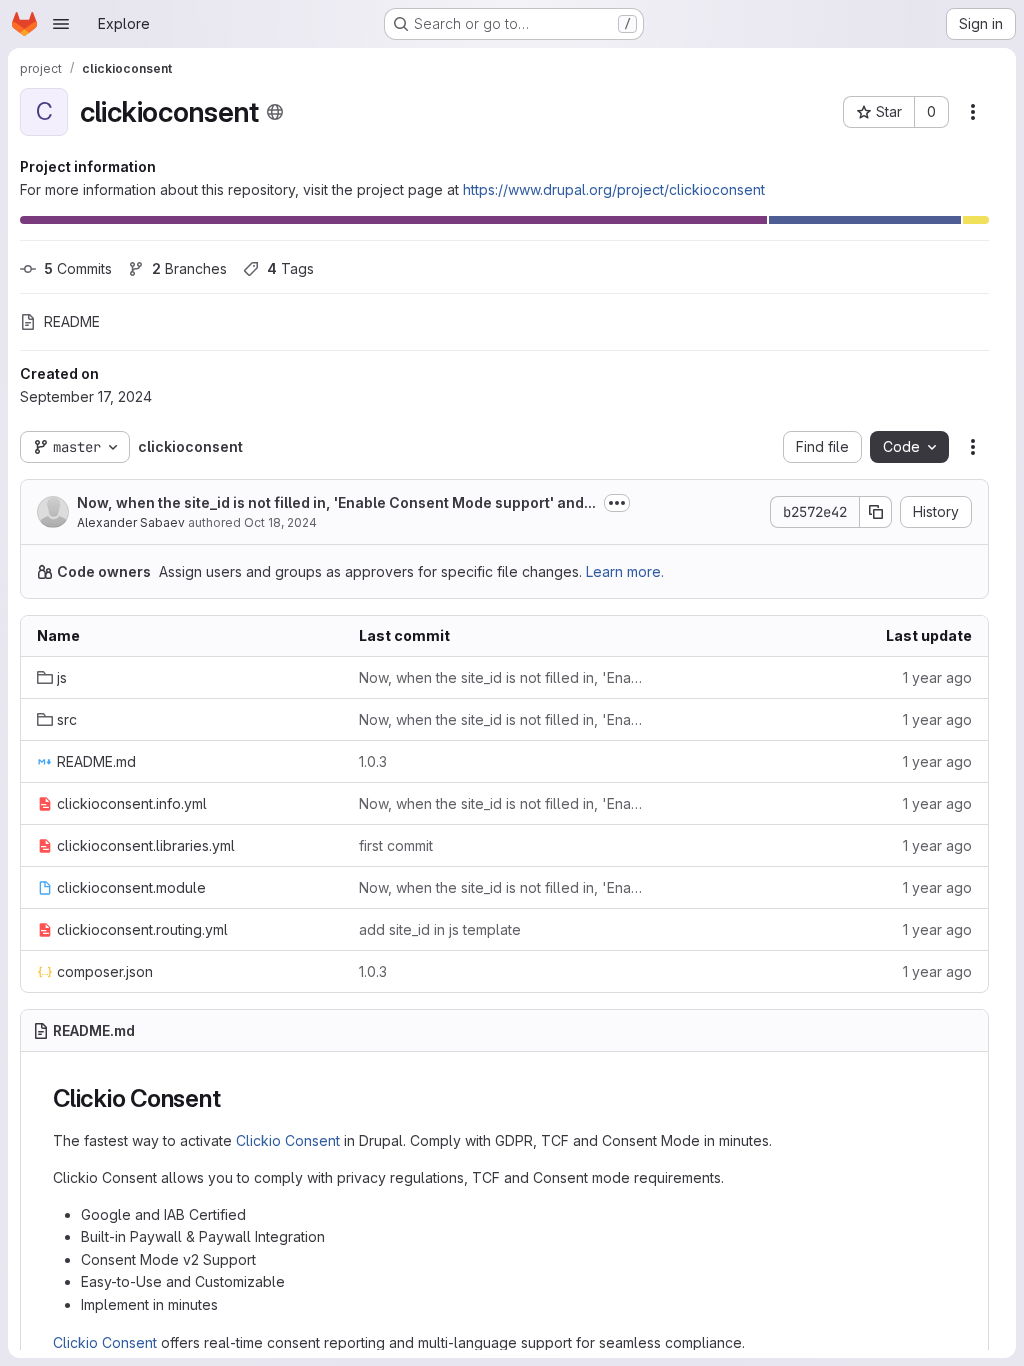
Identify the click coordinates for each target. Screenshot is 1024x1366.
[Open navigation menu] (61, 24)
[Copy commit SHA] (876, 512)
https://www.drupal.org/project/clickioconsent (614, 189)
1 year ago (937, 677)
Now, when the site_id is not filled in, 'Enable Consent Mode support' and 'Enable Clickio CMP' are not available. (504, 677)
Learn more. (625, 571)
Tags (290, 268)
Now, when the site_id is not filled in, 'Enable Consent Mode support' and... (336, 502)
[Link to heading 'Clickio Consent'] (233, 1098)
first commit (396, 845)
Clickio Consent (288, 1140)
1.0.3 (373, 761)
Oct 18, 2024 (280, 522)
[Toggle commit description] (617, 503)
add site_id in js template (440, 929)
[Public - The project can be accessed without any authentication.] (275, 112)
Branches (189, 268)
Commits (78, 268)
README (72, 321)
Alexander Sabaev (131, 522)
